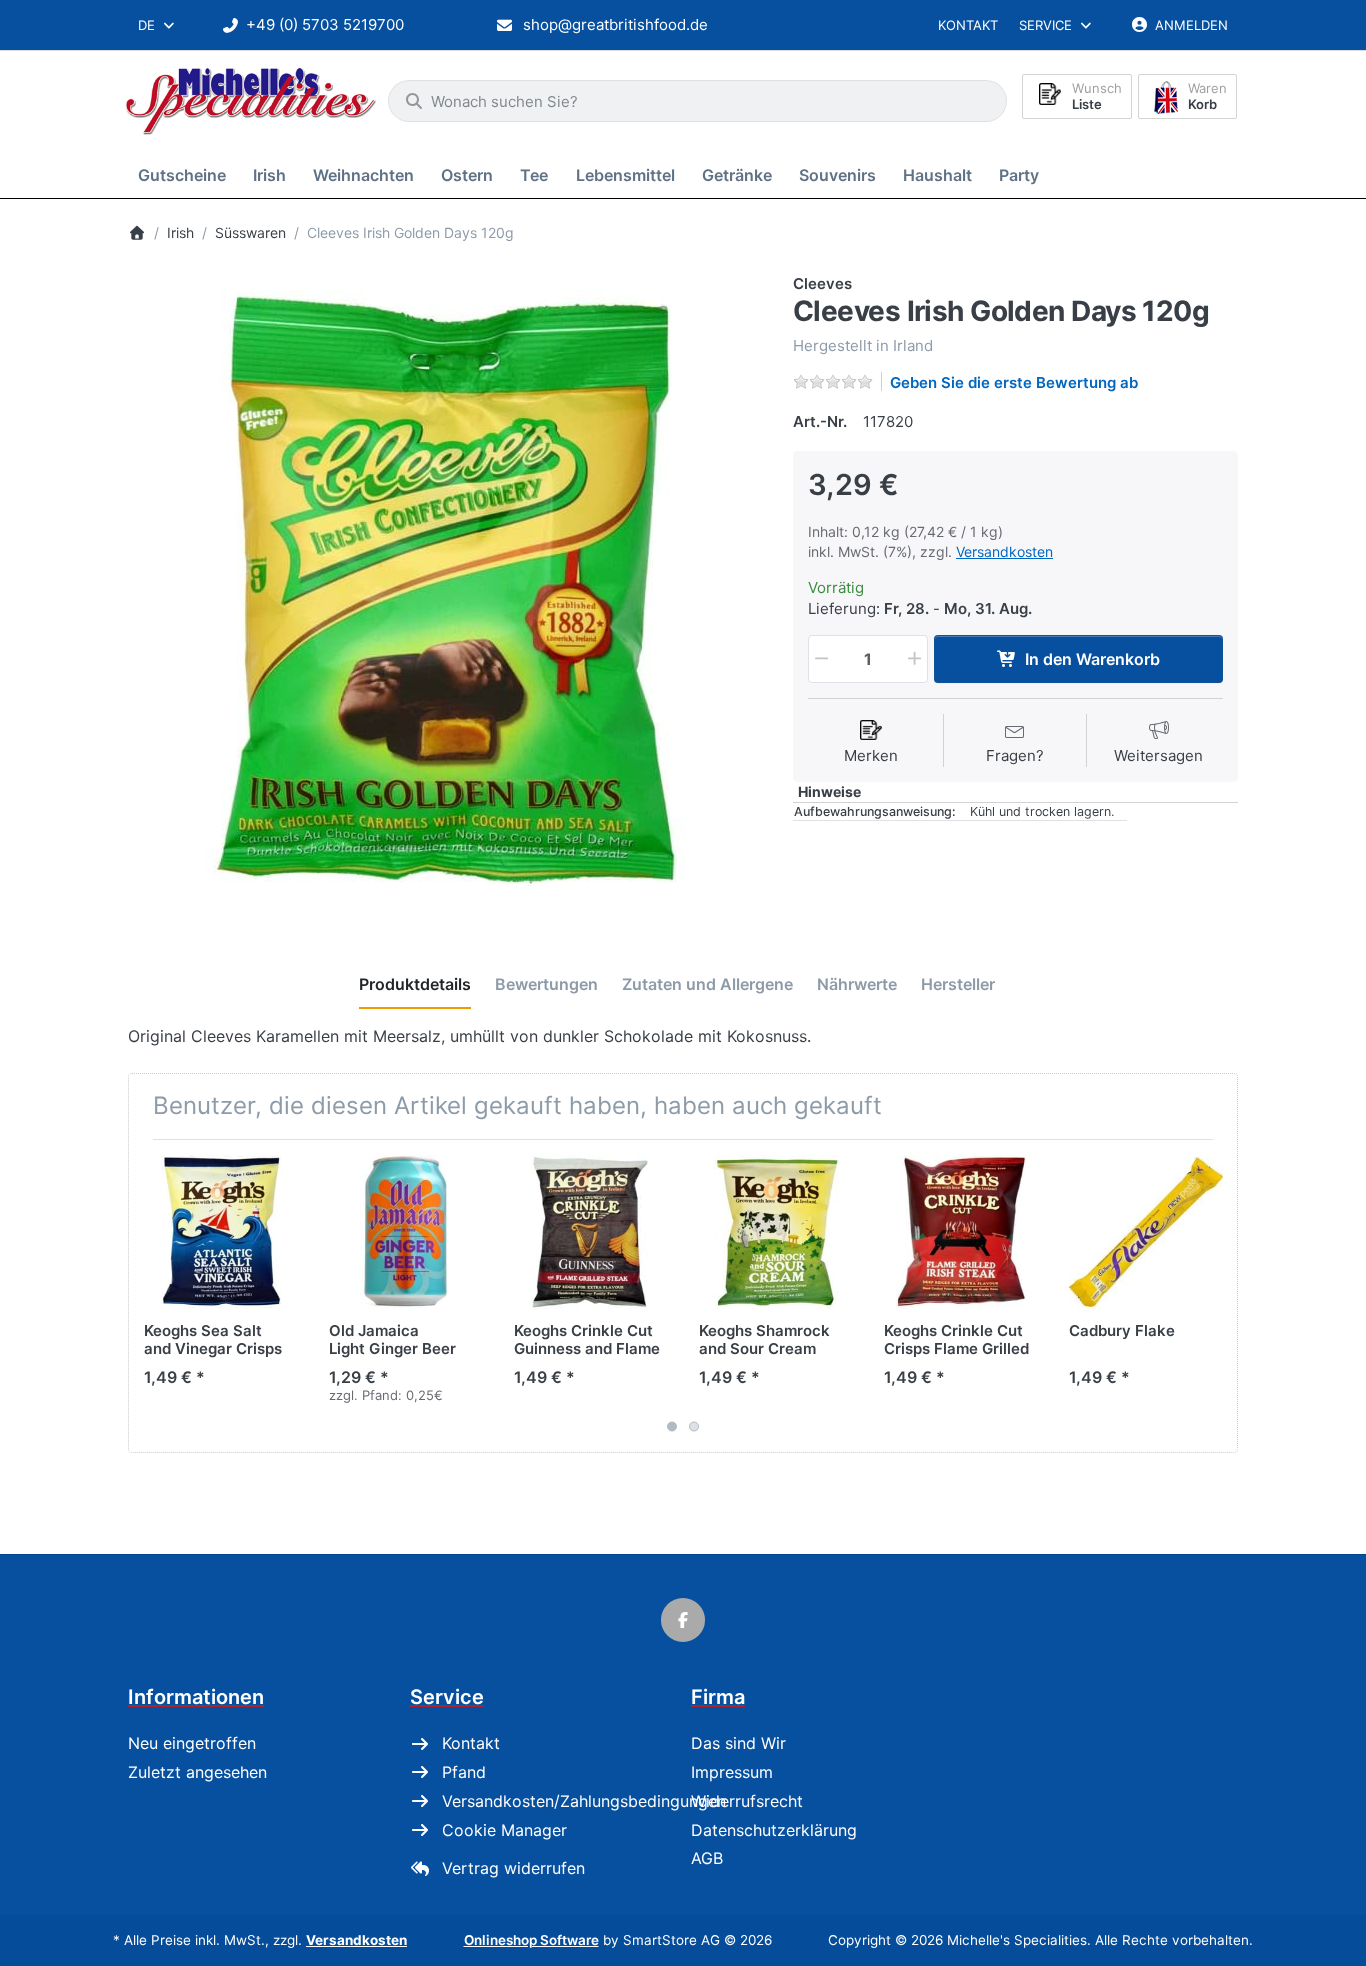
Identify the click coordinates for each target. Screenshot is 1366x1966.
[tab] (415, 985)
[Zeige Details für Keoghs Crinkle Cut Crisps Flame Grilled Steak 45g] (961, 1232)
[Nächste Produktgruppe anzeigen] (1215, 1296)
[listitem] (445, 590)
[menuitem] (185, 174)
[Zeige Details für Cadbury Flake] (1146, 1232)
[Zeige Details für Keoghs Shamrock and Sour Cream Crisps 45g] (776, 1232)
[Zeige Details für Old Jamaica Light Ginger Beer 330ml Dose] (406, 1232)
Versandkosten (1004, 551)
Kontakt (968, 25)
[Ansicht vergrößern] (445, 590)
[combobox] (157, 25)
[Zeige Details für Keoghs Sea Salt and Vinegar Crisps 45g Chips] (221, 1232)
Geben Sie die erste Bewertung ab (1014, 382)
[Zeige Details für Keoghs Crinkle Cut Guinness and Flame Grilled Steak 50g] (591, 1232)
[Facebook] (683, 1620)
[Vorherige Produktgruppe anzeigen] (151, 1296)
